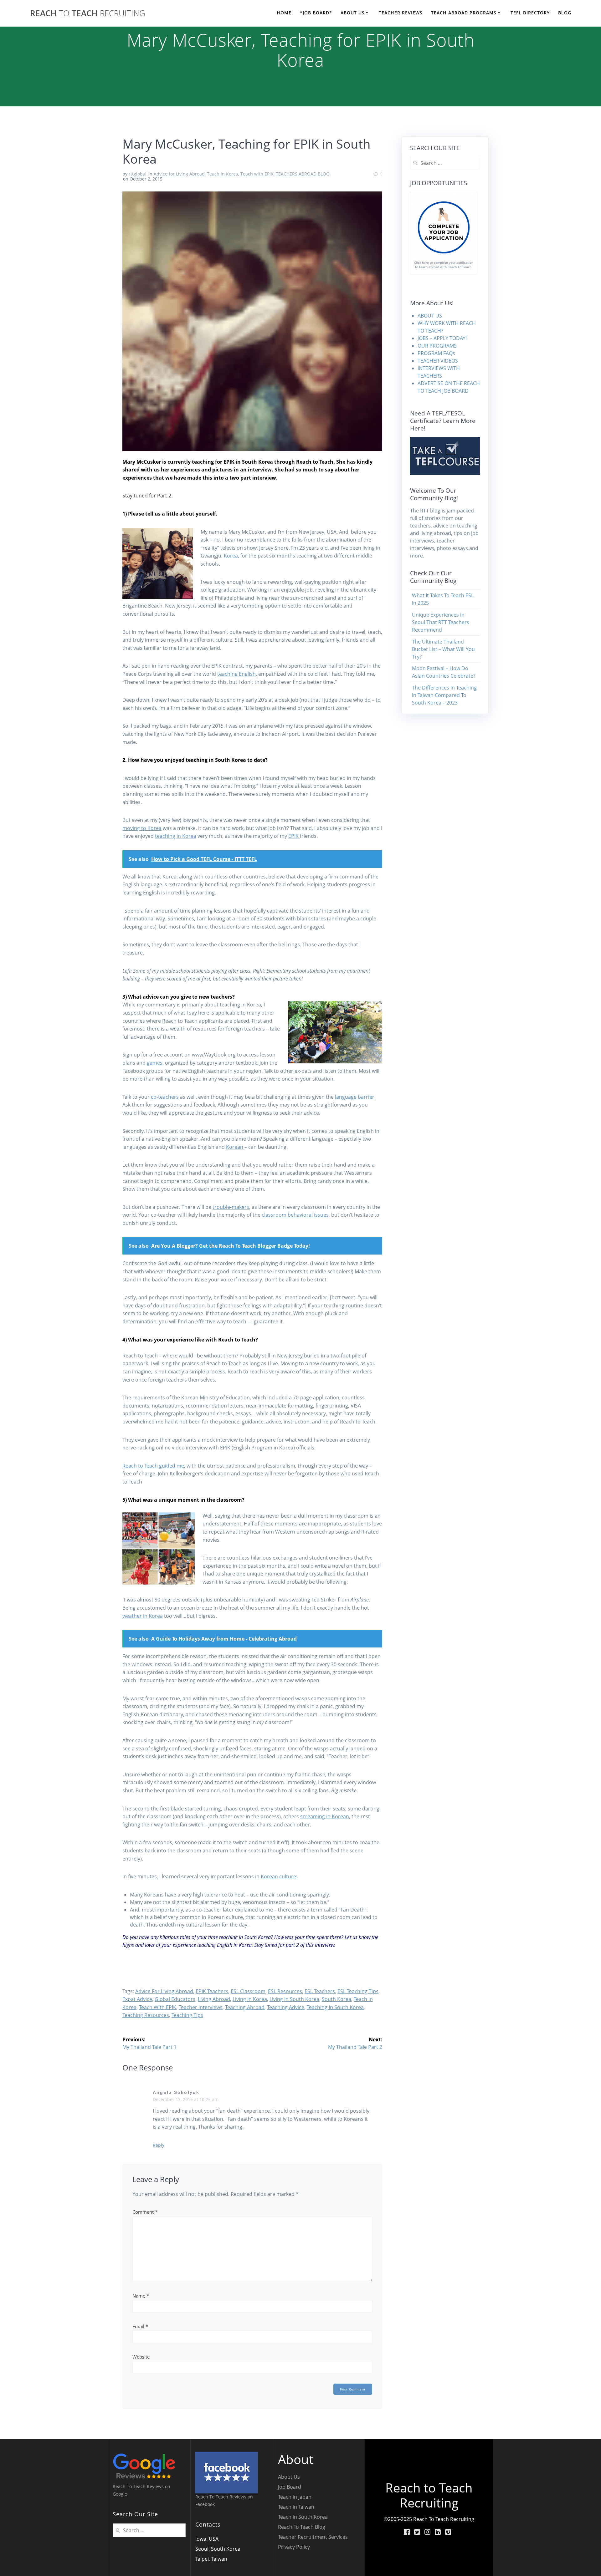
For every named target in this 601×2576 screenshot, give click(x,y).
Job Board (290, 2487)
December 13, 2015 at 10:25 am (186, 2099)
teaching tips (187, 2015)
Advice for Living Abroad (179, 174)
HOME (284, 13)
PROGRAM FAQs (436, 353)
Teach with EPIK (257, 174)
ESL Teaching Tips (358, 1991)
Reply (159, 2145)
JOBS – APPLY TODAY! (442, 338)
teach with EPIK (158, 2007)
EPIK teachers (212, 1991)
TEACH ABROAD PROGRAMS (464, 13)
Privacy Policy (294, 2547)
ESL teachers (320, 1991)
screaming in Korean (325, 1816)
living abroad (214, 1999)
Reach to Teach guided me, (154, 1466)
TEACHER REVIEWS (401, 13)
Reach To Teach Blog (302, 2527)
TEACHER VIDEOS (438, 361)
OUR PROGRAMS (437, 346)
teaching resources (146, 2015)
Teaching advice (286, 2007)
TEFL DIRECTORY (530, 13)
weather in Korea (143, 1616)
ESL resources (285, 1991)
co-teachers (165, 1097)
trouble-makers (231, 1207)
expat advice (137, 1999)
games (154, 1063)
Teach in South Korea (303, 2517)
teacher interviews (201, 2007)
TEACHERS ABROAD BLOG (303, 174)
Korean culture (278, 1876)
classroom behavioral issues (295, 1215)
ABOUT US (353, 13)
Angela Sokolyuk (176, 2092)
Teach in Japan (295, 2497)
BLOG (565, 13)
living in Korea (250, 1999)
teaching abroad (245, 2007)
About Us (289, 2477)
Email (140, 2326)
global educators (175, 1999)
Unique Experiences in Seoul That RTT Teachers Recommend (441, 622)
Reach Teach (88, 13)
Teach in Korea (223, 174)
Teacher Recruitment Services (313, 2537)
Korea (231, 556)
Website (141, 2357)
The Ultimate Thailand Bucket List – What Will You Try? (443, 649)
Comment (145, 2212)
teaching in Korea (176, 836)
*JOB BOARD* (316, 13)
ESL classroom (248, 1991)
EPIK (294, 836)
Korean (235, 1147)
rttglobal (138, 174)
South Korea (336, 1999)
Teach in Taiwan (296, 2507)
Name (141, 2296)
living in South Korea (294, 1999)
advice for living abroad (164, 1991)
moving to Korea (142, 828)
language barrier (355, 1097)
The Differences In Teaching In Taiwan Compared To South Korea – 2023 (444, 695)
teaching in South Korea (335, 2007)
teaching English (236, 674)
